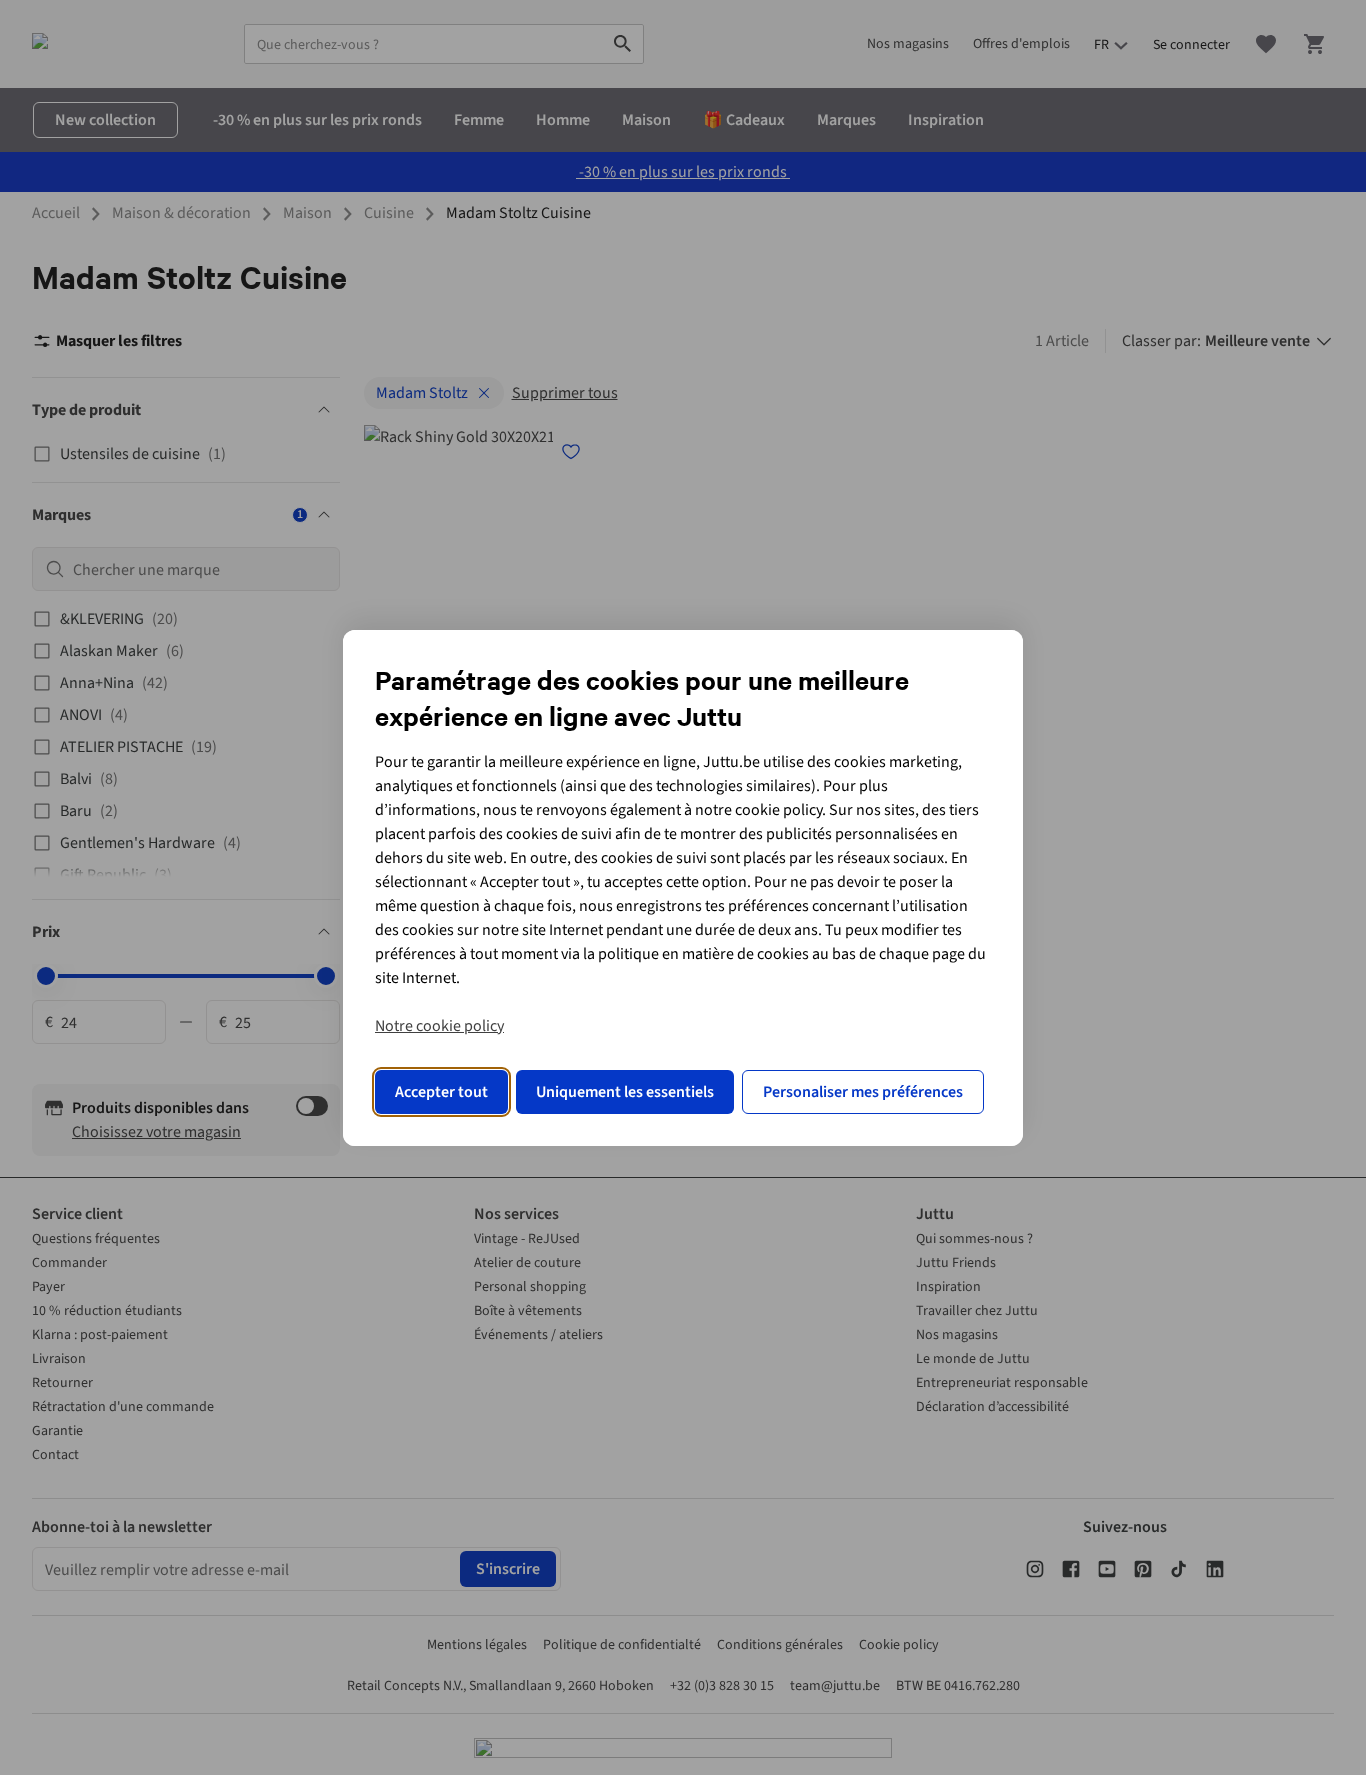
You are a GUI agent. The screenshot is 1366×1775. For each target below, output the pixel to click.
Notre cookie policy (439, 1026)
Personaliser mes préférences (863, 1092)
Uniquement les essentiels (625, 1092)
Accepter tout (441, 1092)
